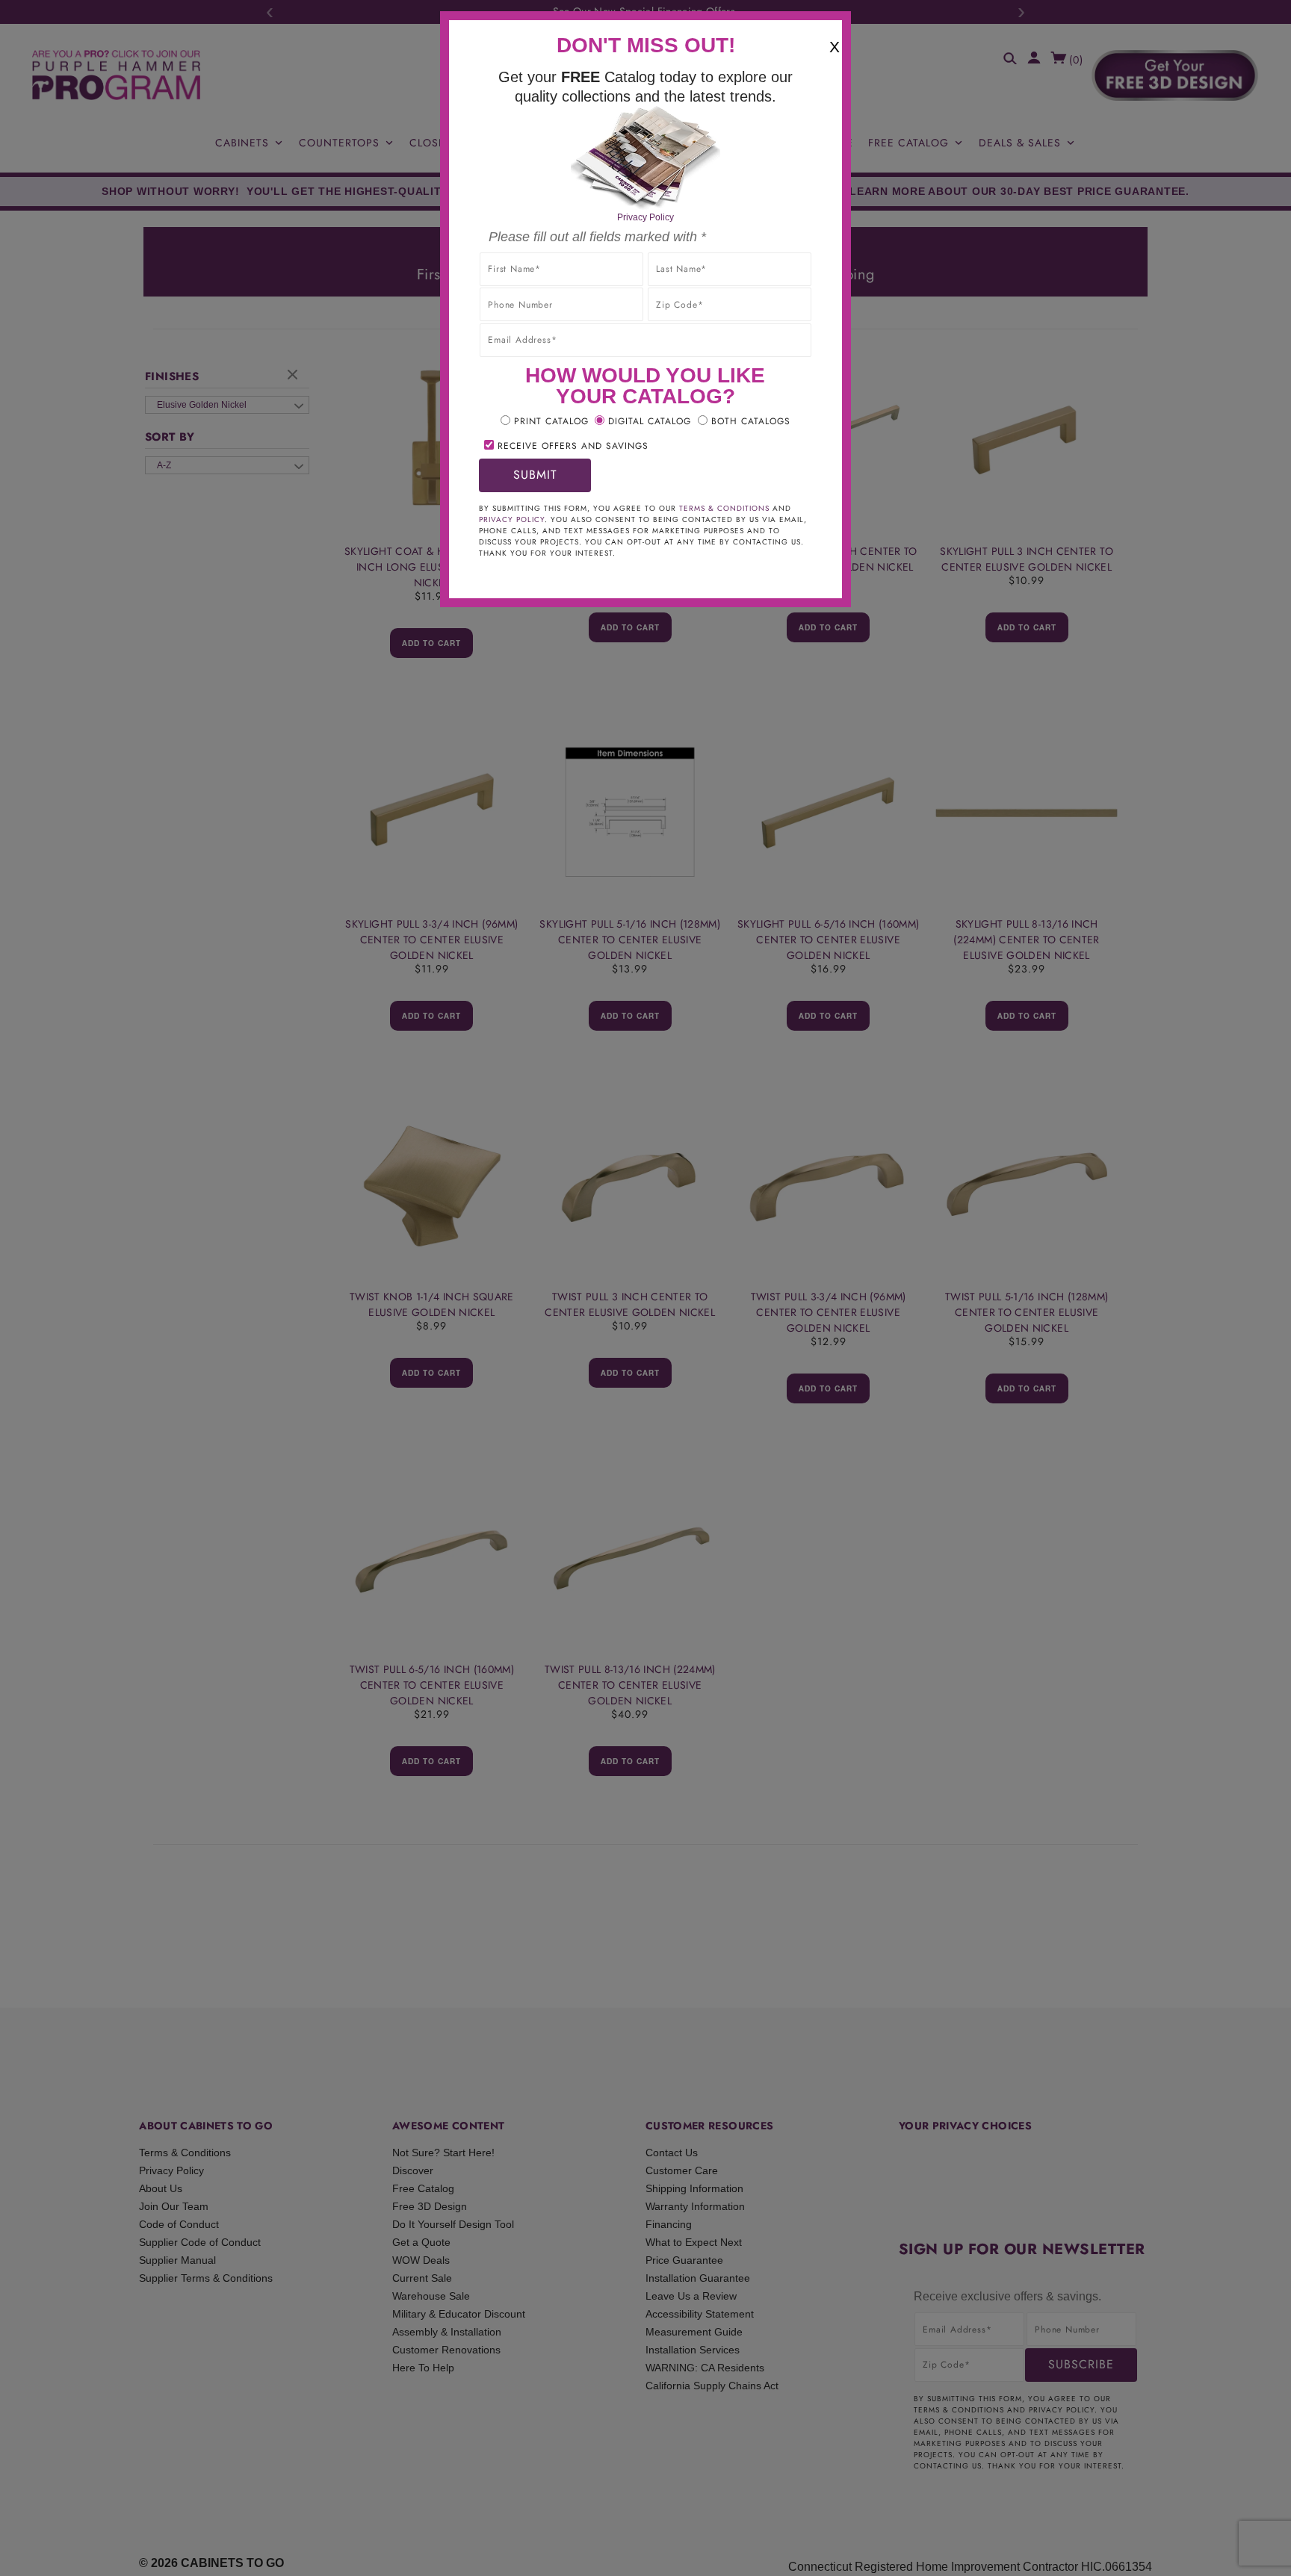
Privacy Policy (645, 217)
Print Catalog (551, 421)
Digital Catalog (650, 421)
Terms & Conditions (724, 508)
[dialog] (645, 1288)
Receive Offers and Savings (573, 446)
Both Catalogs (751, 421)
